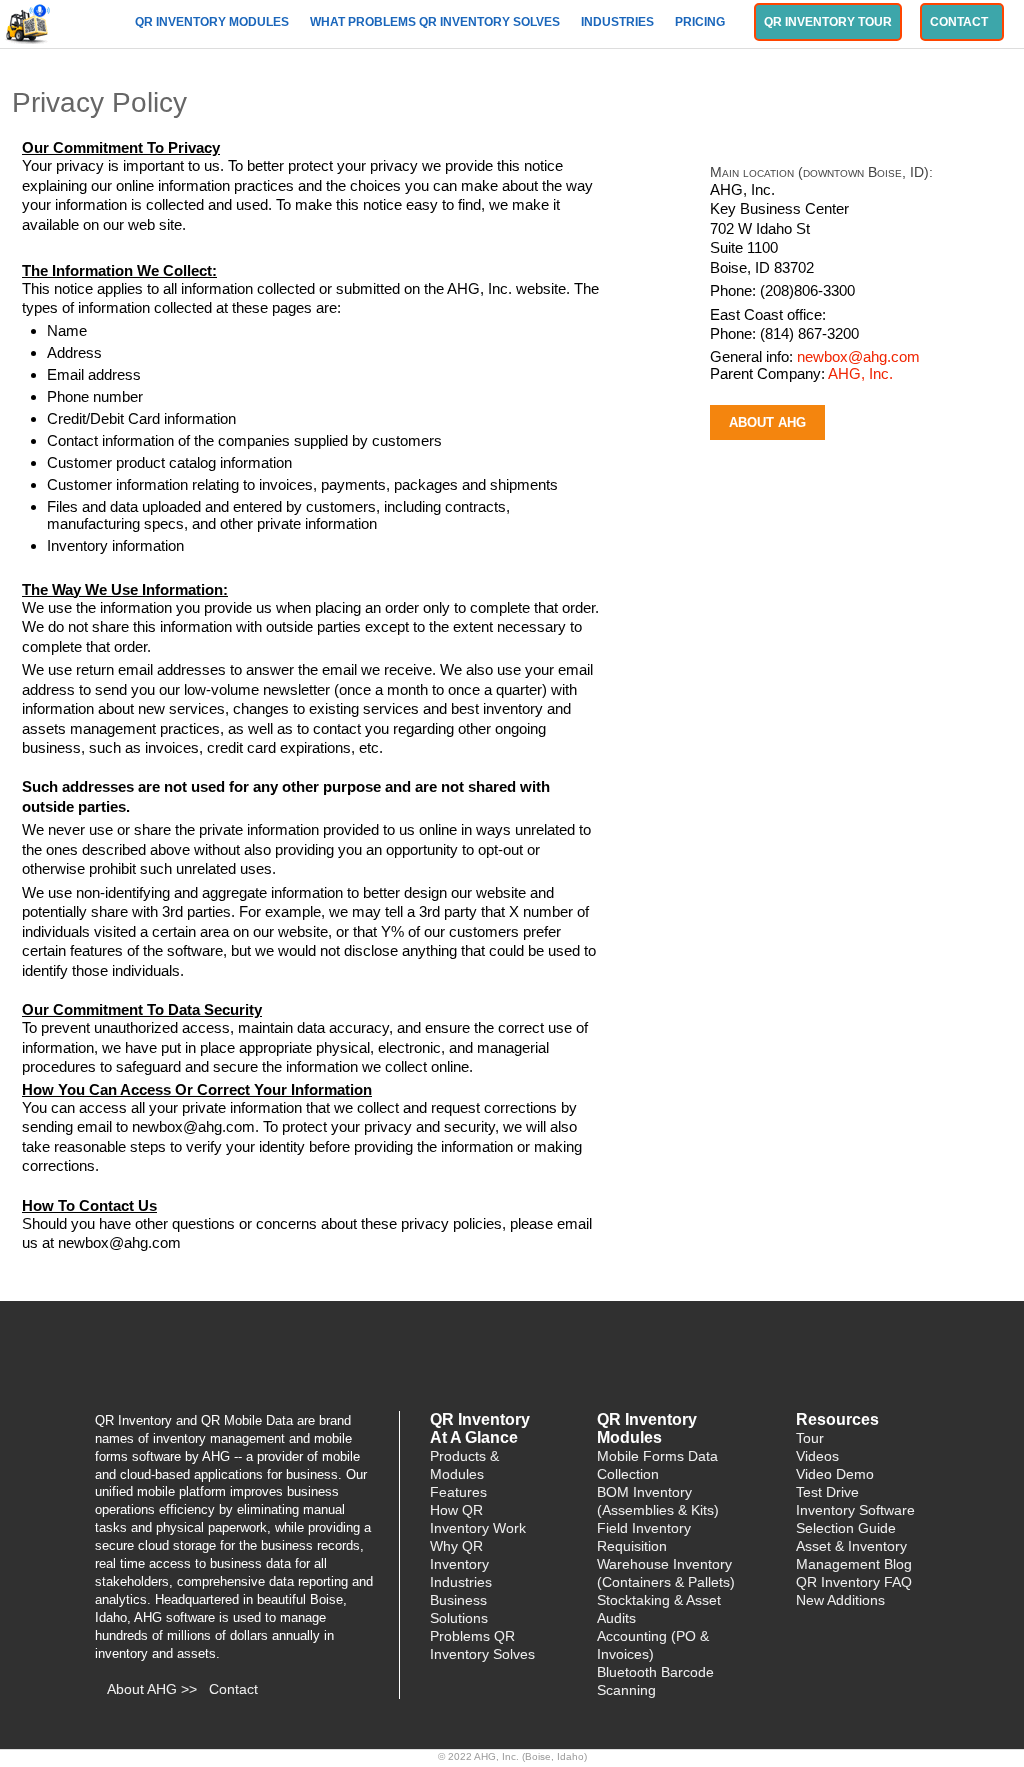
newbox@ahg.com (858, 356)
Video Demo (835, 1474)
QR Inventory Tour (828, 22)
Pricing (701, 22)
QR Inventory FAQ (854, 1582)
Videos (817, 1456)
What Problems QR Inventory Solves (436, 22)
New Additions (840, 1600)
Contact (962, 22)
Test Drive (827, 1492)
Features (458, 1492)
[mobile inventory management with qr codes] (29, 22)
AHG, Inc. (860, 373)
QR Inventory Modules (213, 22)
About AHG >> (152, 1689)
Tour (810, 1438)
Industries (619, 22)
